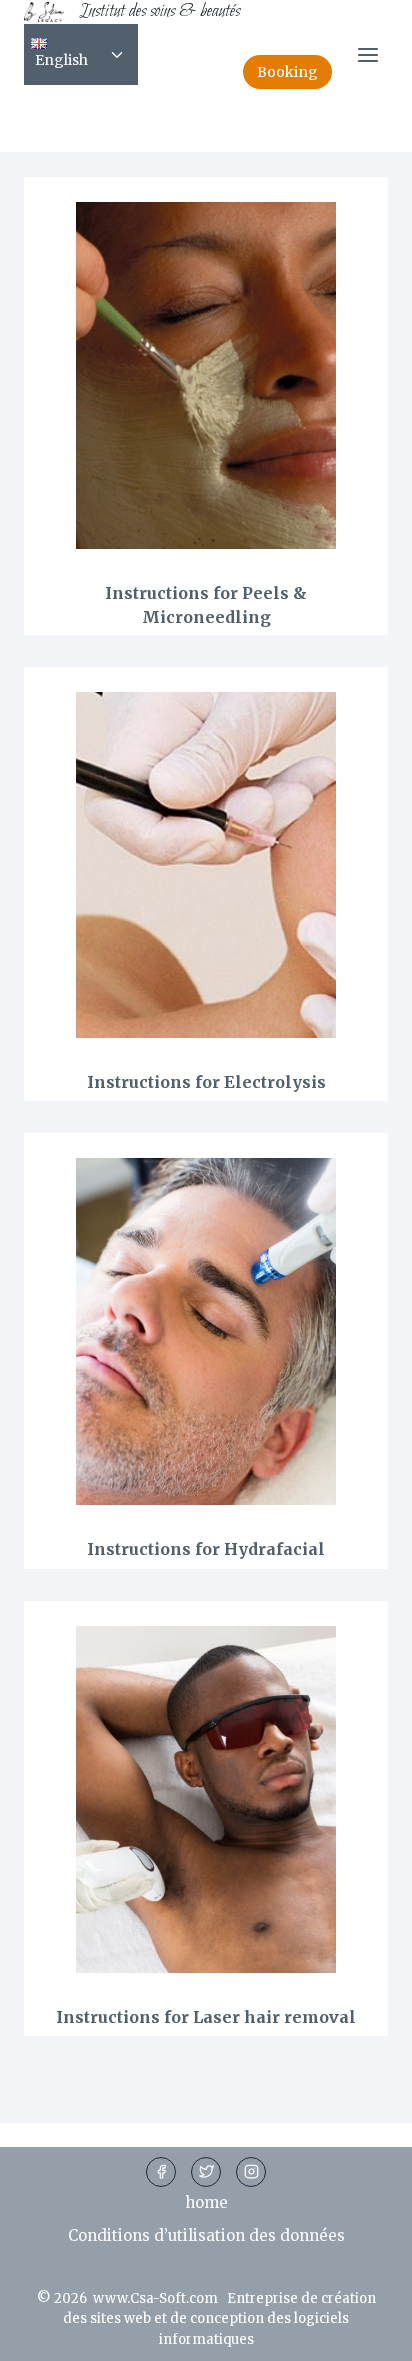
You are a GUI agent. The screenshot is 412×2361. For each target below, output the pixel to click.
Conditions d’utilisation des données (206, 2235)
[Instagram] (251, 2172)
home (206, 2202)
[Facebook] (161, 2172)
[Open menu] (367, 54)
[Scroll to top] (364, 2333)
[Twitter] (206, 2172)
